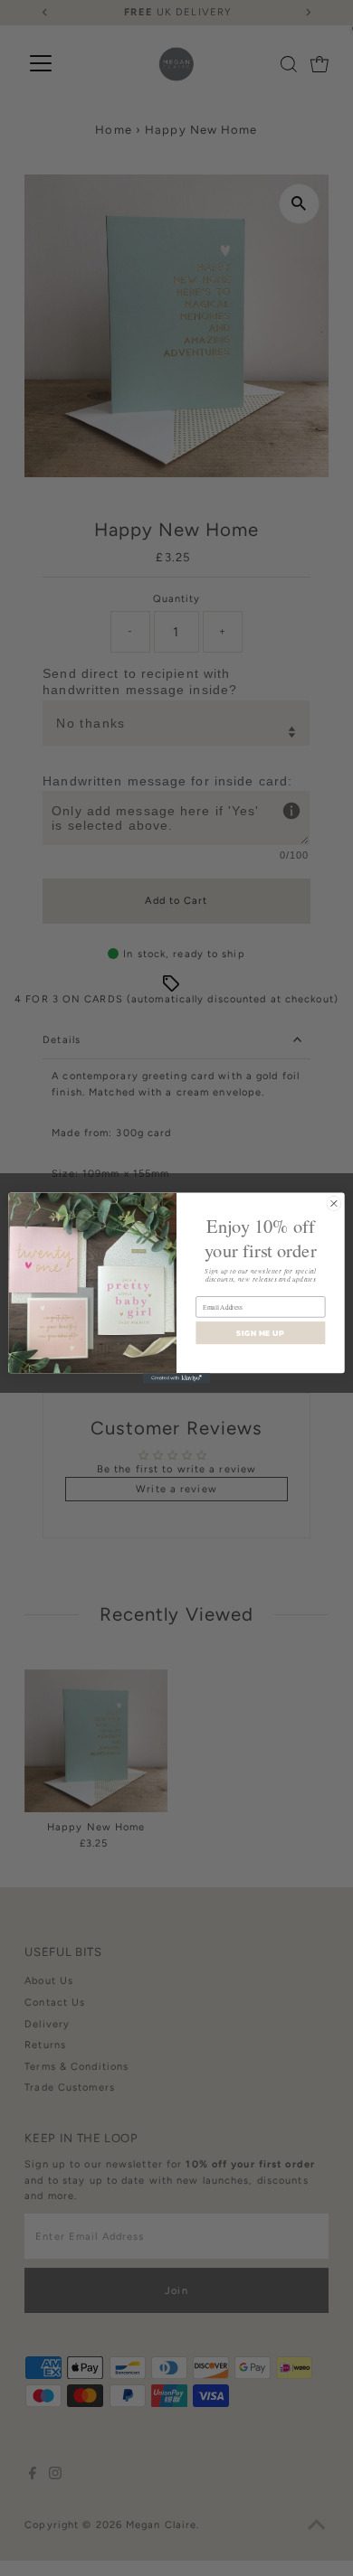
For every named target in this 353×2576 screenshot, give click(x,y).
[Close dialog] (334, 1203)
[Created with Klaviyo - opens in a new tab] (176, 1378)
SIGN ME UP (260, 1333)
